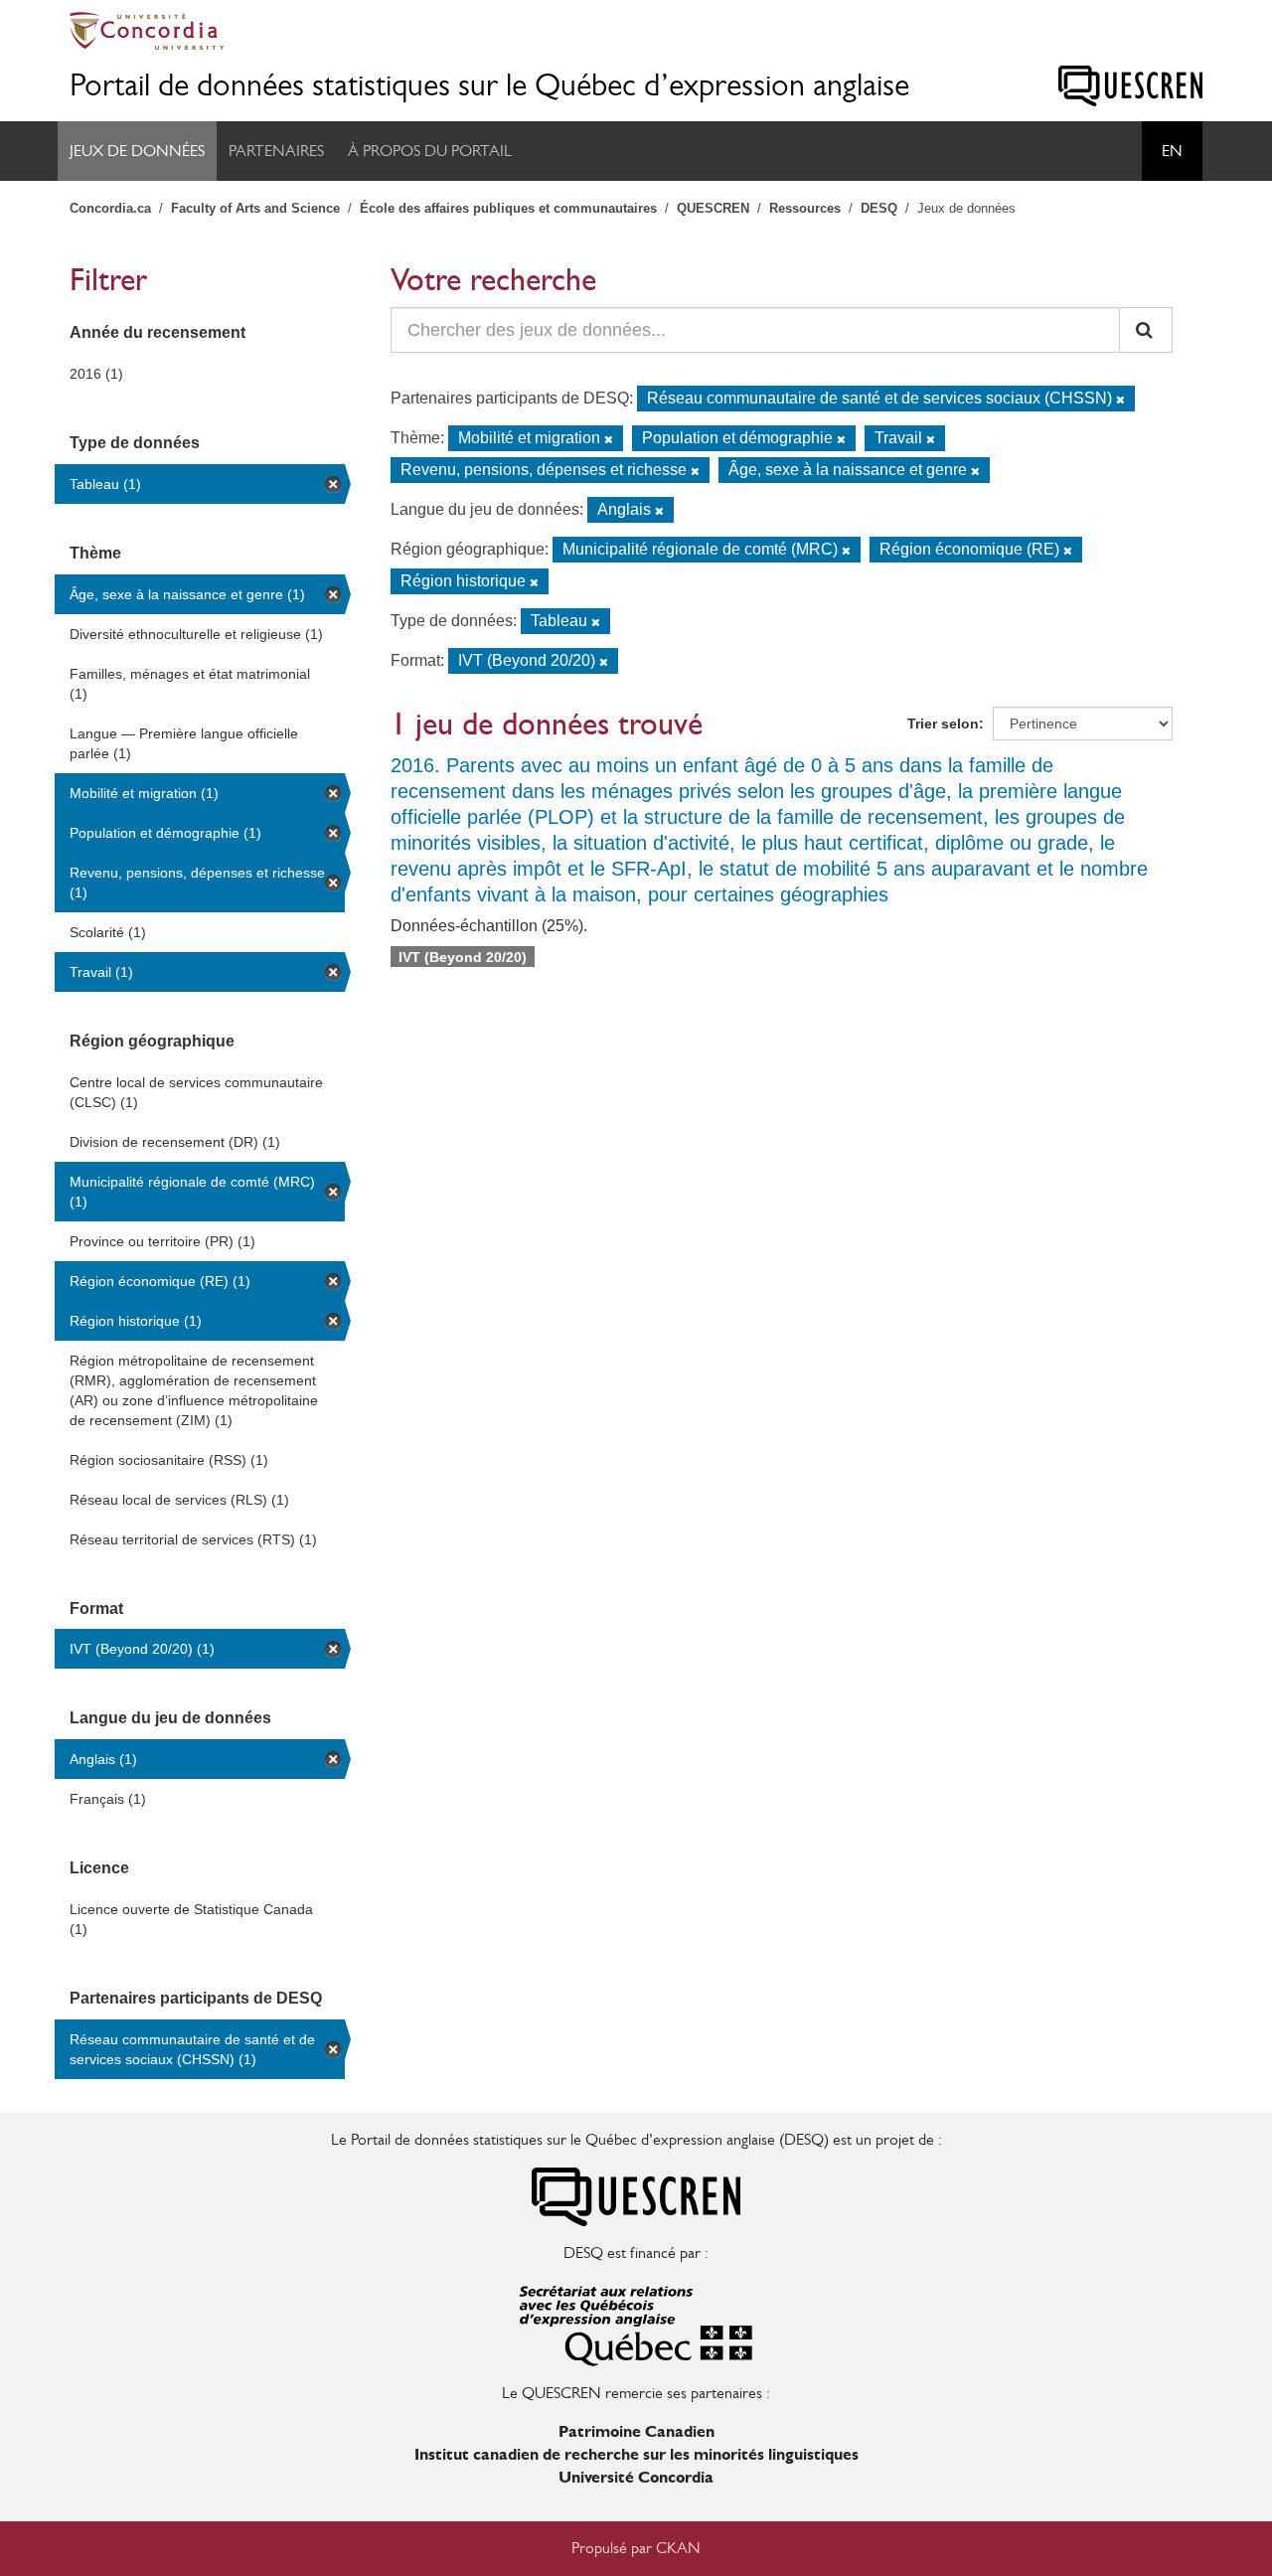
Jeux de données (137, 151)
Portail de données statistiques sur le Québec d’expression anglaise (489, 85)
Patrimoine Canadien (636, 2431)
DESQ (879, 208)
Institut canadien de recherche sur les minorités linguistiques (636, 2454)
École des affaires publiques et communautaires (508, 208)
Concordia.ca (110, 208)
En (1172, 151)
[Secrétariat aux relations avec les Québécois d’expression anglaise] (636, 2322)
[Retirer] (1120, 400)
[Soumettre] (1146, 330)
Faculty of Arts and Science (255, 208)
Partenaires (276, 151)
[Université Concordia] (636, 31)
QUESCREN (713, 208)
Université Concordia (636, 2477)
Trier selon (943, 724)
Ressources (805, 208)
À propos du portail (430, 151)
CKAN (678, 2548)
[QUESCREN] (1130, 86)
